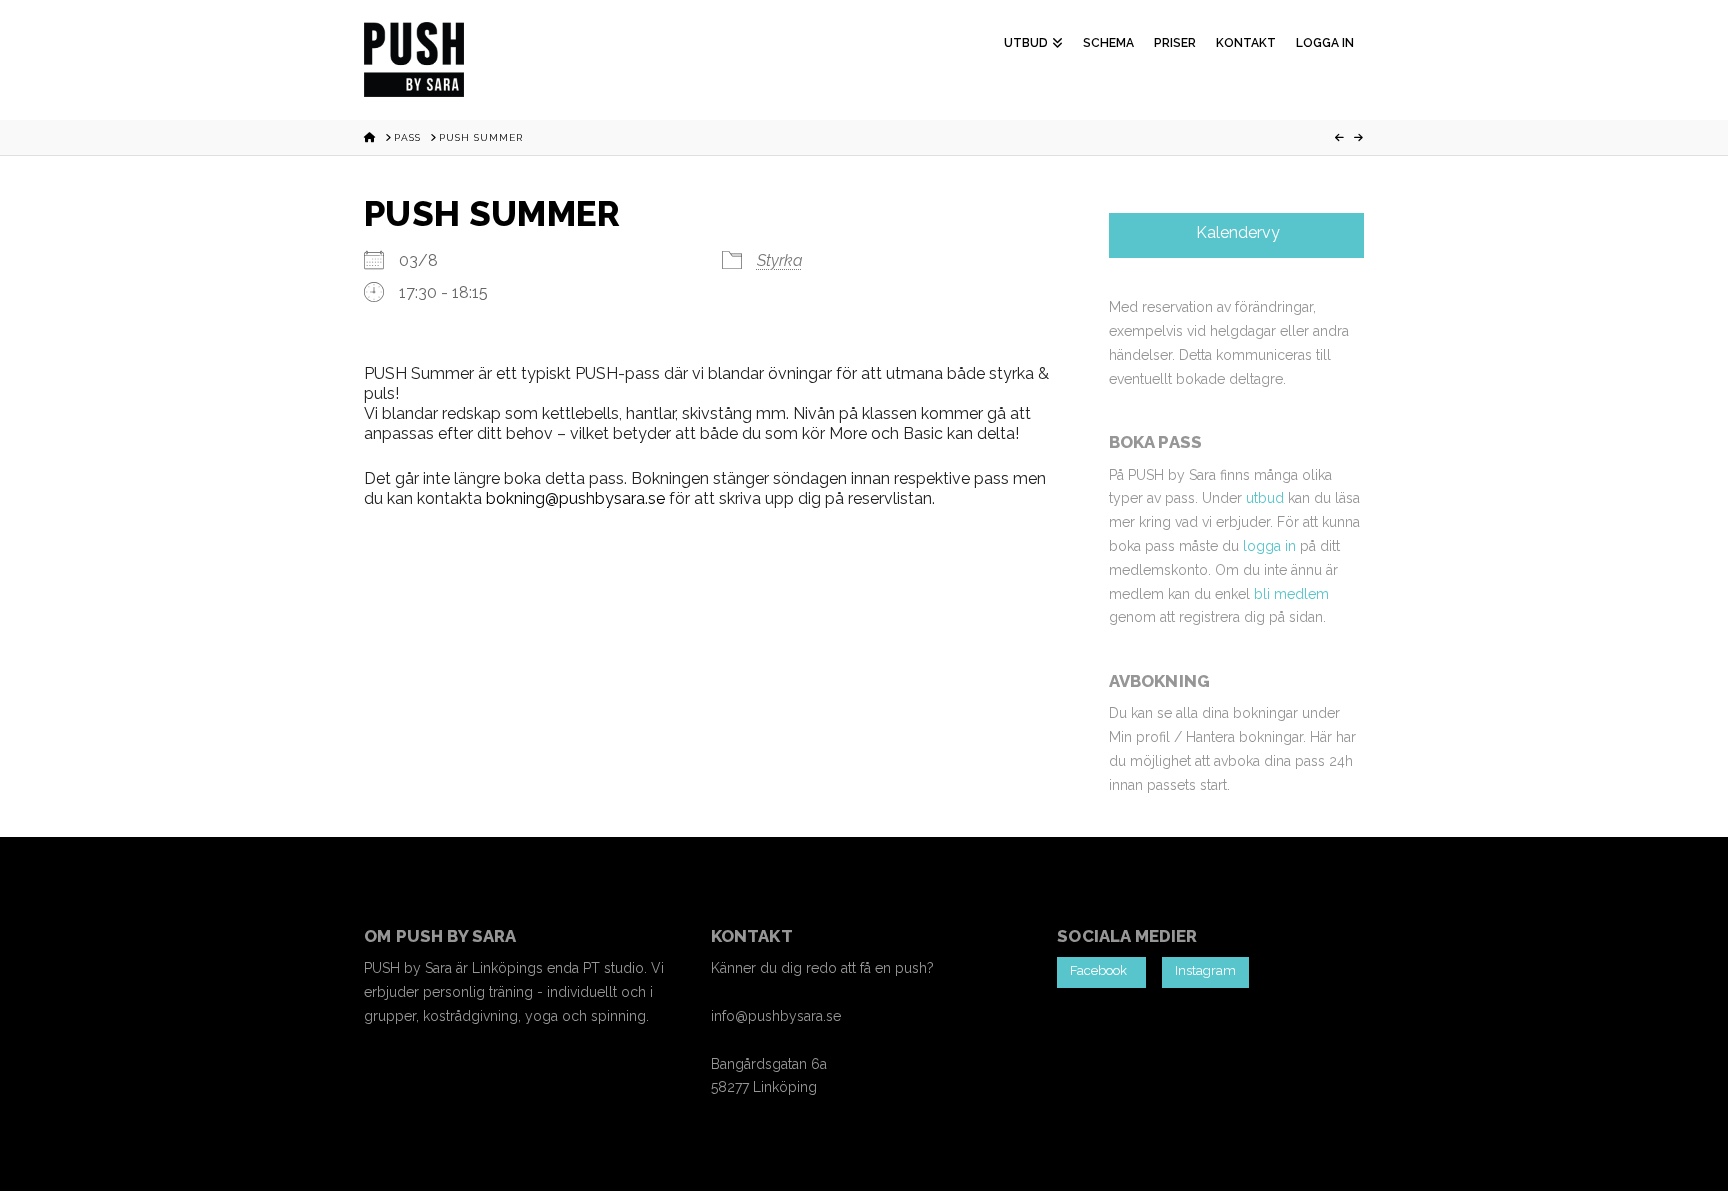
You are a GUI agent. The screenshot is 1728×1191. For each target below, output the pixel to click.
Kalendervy (1236, 232)
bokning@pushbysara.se (575, 498)
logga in (1269, 546)
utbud (1265, 498)
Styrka (780, 260)
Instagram (1205, 970)
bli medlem (1291, 594)
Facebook (1101, 970)
